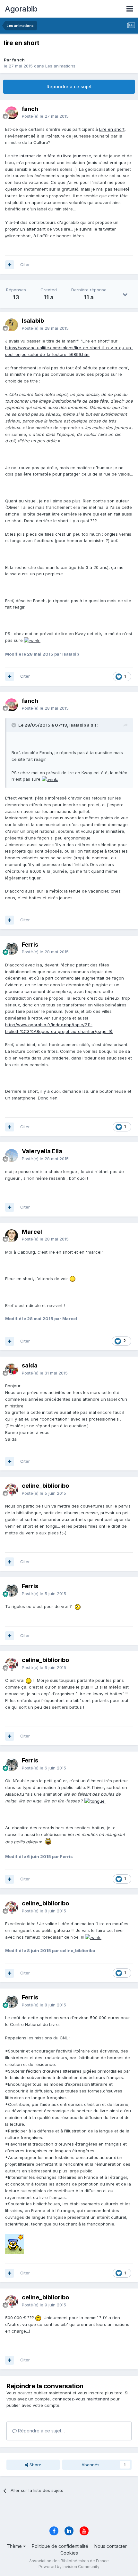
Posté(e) (45, 116)
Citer (25, 264)
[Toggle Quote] (14, 725)
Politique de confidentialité (60, 2546)
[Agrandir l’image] (32, 640)
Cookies (69, 2553)
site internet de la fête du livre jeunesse (51, 156)
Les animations (60, 66)
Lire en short (112, 129)
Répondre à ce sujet (69, 87)
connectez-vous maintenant (81, 2399)
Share (35, 2465)
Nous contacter (111, 2546)
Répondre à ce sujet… (41, 2431)
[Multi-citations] (10, 265)
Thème (15, 2546)
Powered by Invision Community (69, 2567)
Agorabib (21, 9)
